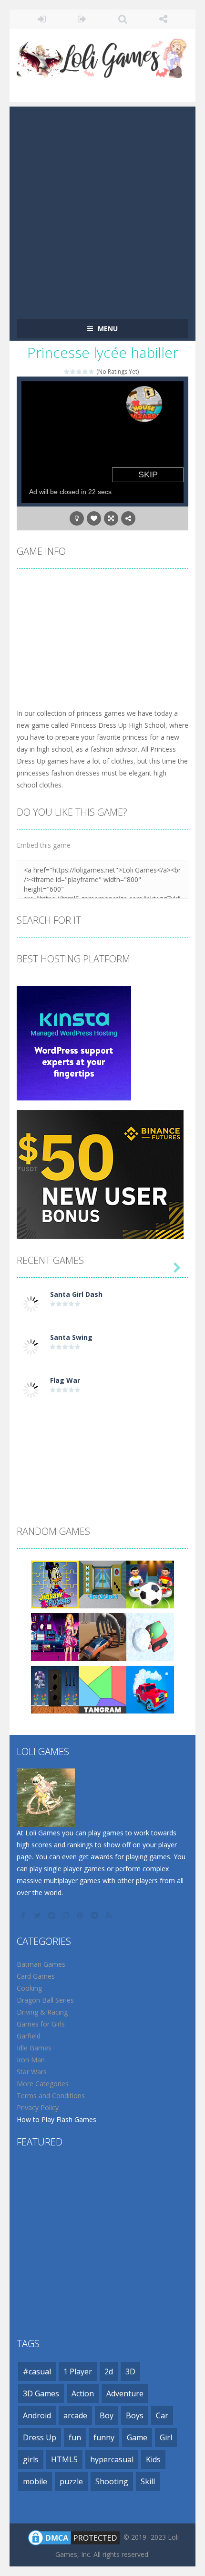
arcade (75, 2415)
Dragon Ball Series (45, 2000)
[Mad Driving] (150, 1689)
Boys (135, 2415)
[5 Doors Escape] (102, 1584)
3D (130, 2371)
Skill (148, 2481)
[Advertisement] (102, 209)
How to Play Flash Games (56, 2119)
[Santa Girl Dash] (31, 1303)
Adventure (125, 2393)
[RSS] (110, 1915)
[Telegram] (95, 1915)
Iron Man (31, 2060)
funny (104, 2437)
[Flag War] (31, 1389)
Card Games (36, 1976)
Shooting (112, 2481)
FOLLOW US (163, 19)
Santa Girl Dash (76, 1294)
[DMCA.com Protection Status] (74, 2537)
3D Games (41, 2393)
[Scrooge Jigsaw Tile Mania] (55, 1584)
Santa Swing (71, 1337)
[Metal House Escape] (55, 1689)
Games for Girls (41, 2024)
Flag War (65, 1380)
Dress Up (40, 2437)
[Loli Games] (102, 56)
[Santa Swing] (31, 1346)
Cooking (29, 1988)
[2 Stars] (73, 372)
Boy (107, 2415)
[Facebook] (24, 1915)
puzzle (71, 2481)
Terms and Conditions (51, 2096)
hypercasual (112, 2459)
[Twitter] (38, 1915)
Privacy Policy (38, 2107)
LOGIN (42, 19)
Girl (166, 2437)
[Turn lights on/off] (77, 518)
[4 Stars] (86, 372)
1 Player (78, 2371)
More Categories (43, 2084)
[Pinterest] (81, 1915)
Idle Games (34, 2048)
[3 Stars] (79, 372)
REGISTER (82, 19)
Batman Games (41, 1964)
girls (31, 2459)
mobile (35, 2481)
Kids (153, 2459)
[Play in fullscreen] (111, 518)
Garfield (29, 2036)
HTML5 (64, 2459)
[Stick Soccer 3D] (150, 1584)
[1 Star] (67, 372)
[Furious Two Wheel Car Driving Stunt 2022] (102, 1636)
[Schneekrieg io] (150, 1636)
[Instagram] (67, 1915)
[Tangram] (102, 1689)
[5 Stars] (92, 372)
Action (83, 2393)
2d (109, 2371)
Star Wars (32, 2072)
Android (37, 2415)
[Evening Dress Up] (55, 1636)
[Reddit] (52, 1915)
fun (75, 2437)
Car (162, 2415)
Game (137, 2437)
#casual (37, 2371)
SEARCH (123, 19)
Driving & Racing (42, 2012)
